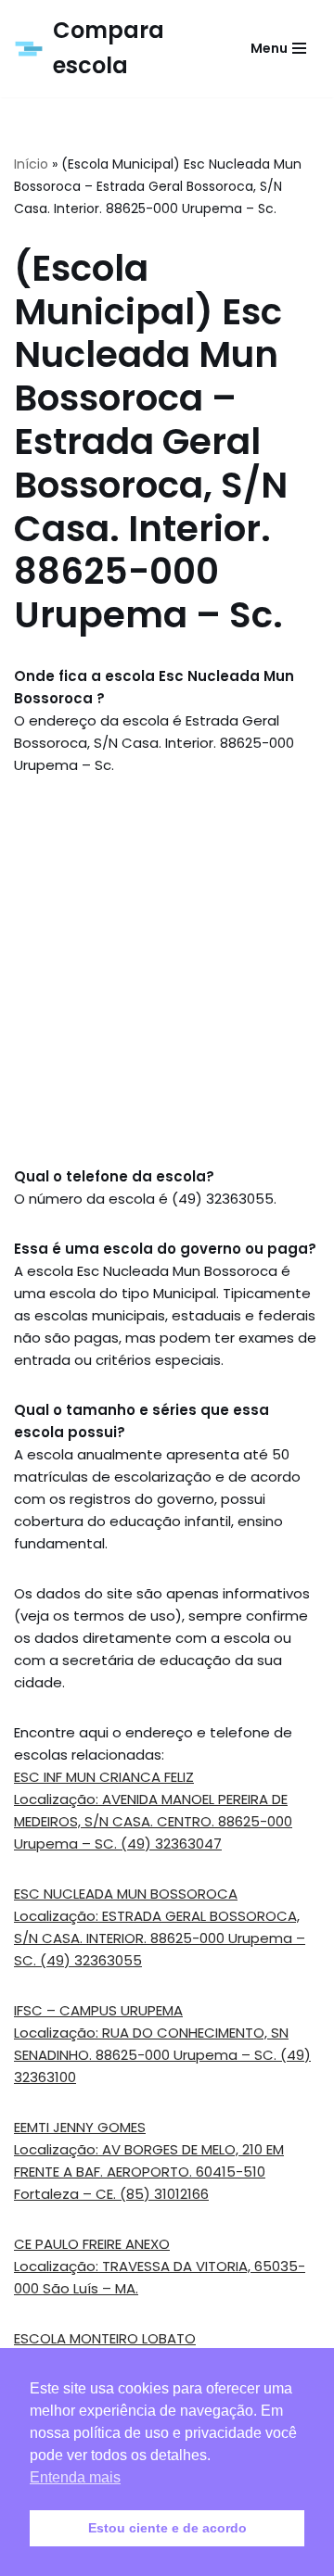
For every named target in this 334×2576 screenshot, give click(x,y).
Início (31, 164)
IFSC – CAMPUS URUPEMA (98, 2010)
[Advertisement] (167, 971)
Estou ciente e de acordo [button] (167, 2528)
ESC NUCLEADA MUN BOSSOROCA (126, 1894)
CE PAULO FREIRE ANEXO (92, 2244)
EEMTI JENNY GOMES (80, 2127)
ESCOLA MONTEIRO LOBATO (105, 2338)
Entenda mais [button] (75, 2477)
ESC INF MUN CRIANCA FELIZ (104, 1777)
